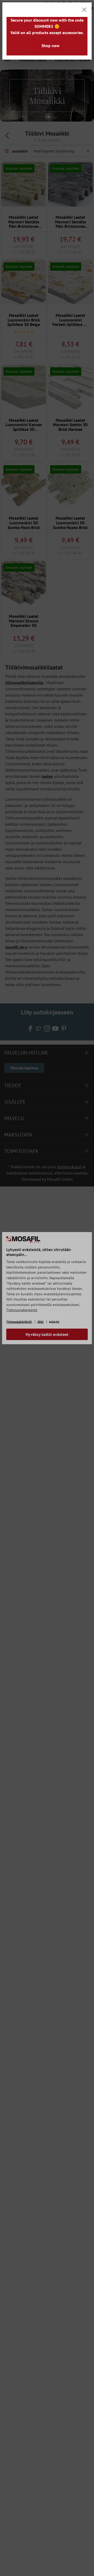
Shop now (51, 46)
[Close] (84, 10)
